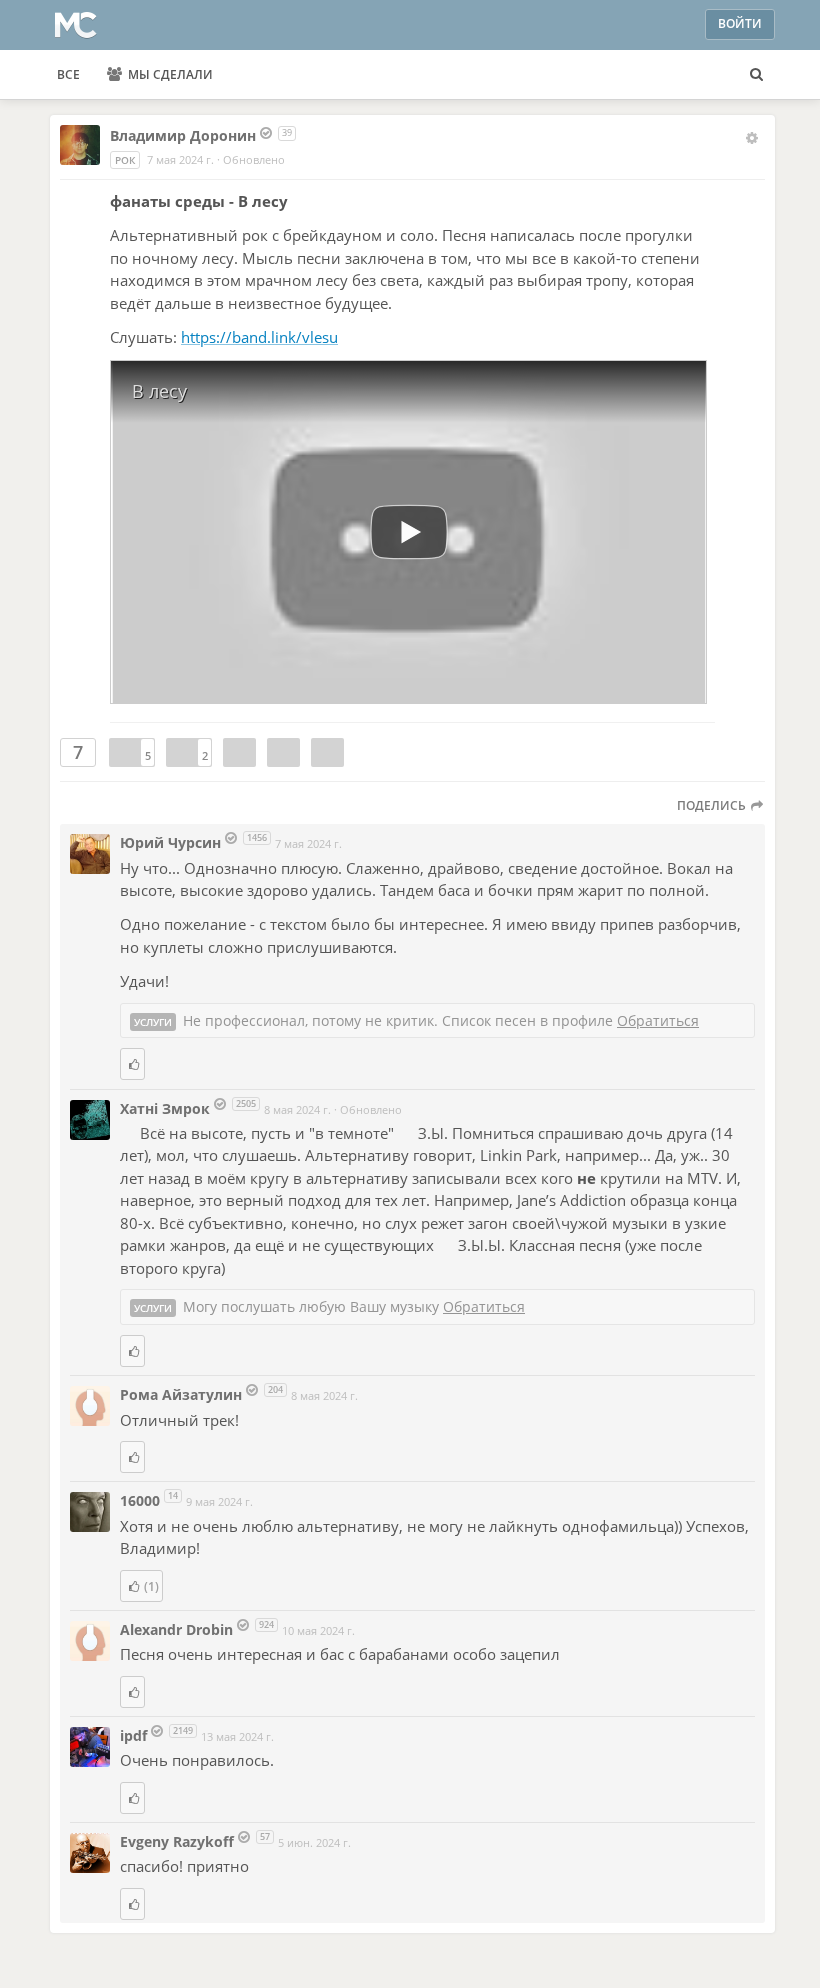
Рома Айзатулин (181, 1394)
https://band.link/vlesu (259, 337)
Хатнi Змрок (167, 1108)
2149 (183, 1730)
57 (265, 1836)
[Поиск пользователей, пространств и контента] (756, 75)
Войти (740, 23)
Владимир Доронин (183, 135)
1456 (257, 837)
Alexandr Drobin (176, 1629)
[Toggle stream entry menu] (752, 138)
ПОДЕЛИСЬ (713, 805)
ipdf (135, 1735)
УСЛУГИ (153, 1022)
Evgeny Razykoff (177, 1841)
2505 (246, 1103)
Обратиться (658, 1020)
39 (287, 132)
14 (173, 1495)
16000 (142, 1500)
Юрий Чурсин (170, 842)
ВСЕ (68, 74)
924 (266, 1624)
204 (275, 1389)
